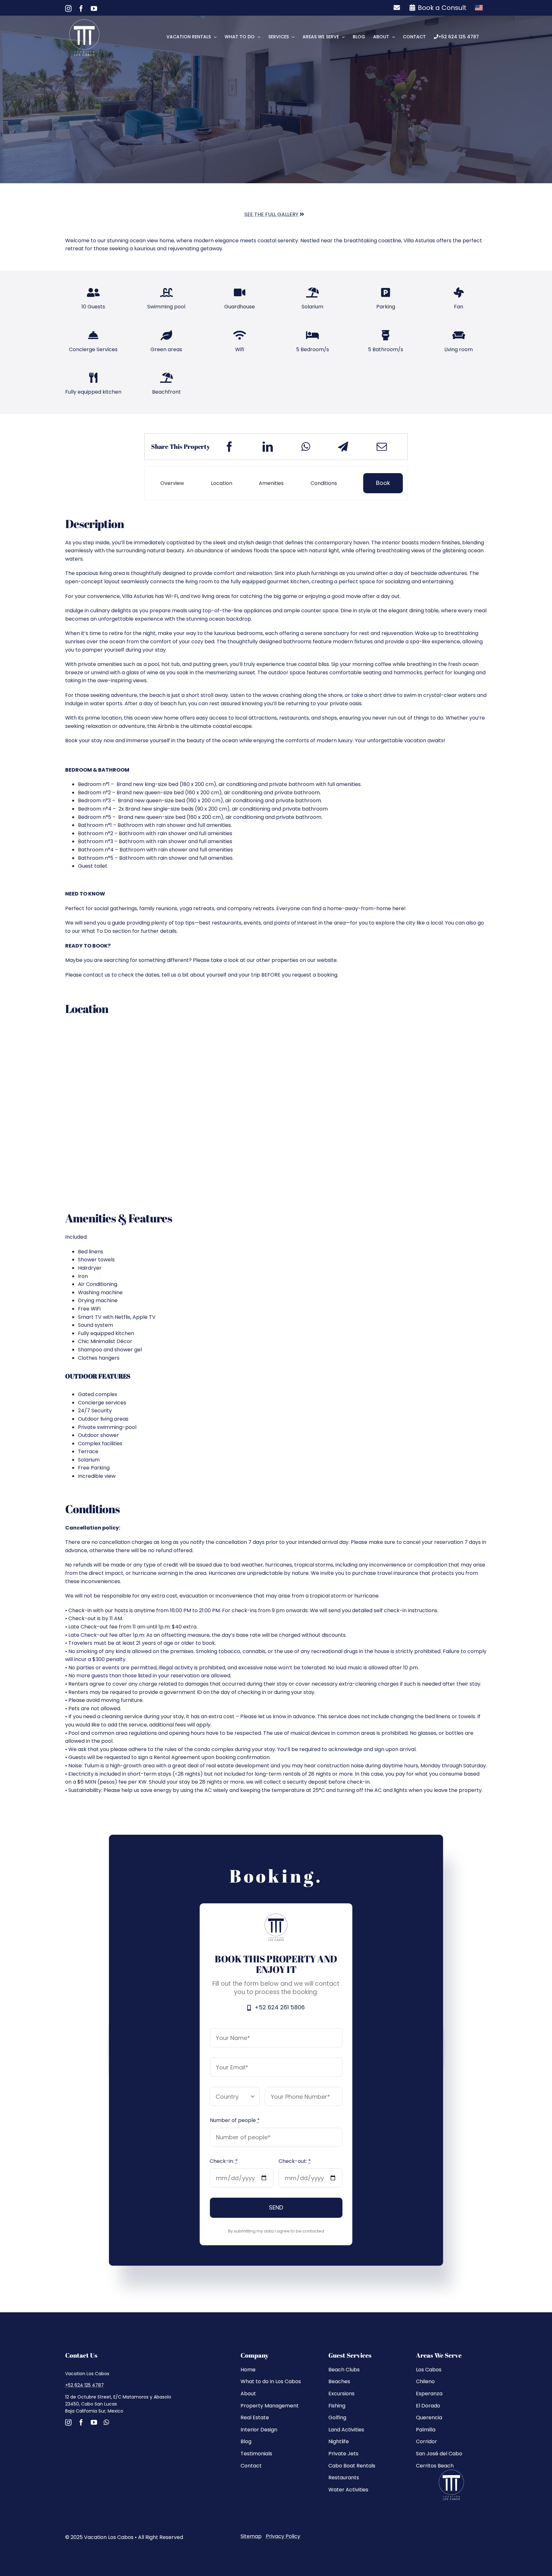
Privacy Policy (283, 2536)
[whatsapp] (106, 2422)
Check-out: (295, 2161)
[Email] (382, 447)
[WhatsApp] (306, 447)
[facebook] (81, 2422)
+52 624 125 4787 (84, 2385)
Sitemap (251, 2536)
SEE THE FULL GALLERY (272, 214)
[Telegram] (343, 447)
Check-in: (224, 2161)
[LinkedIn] (268, 447)
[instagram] (68, 2422)
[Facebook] (229, 447)
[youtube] (94, 2422)
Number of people (235, 2120)
